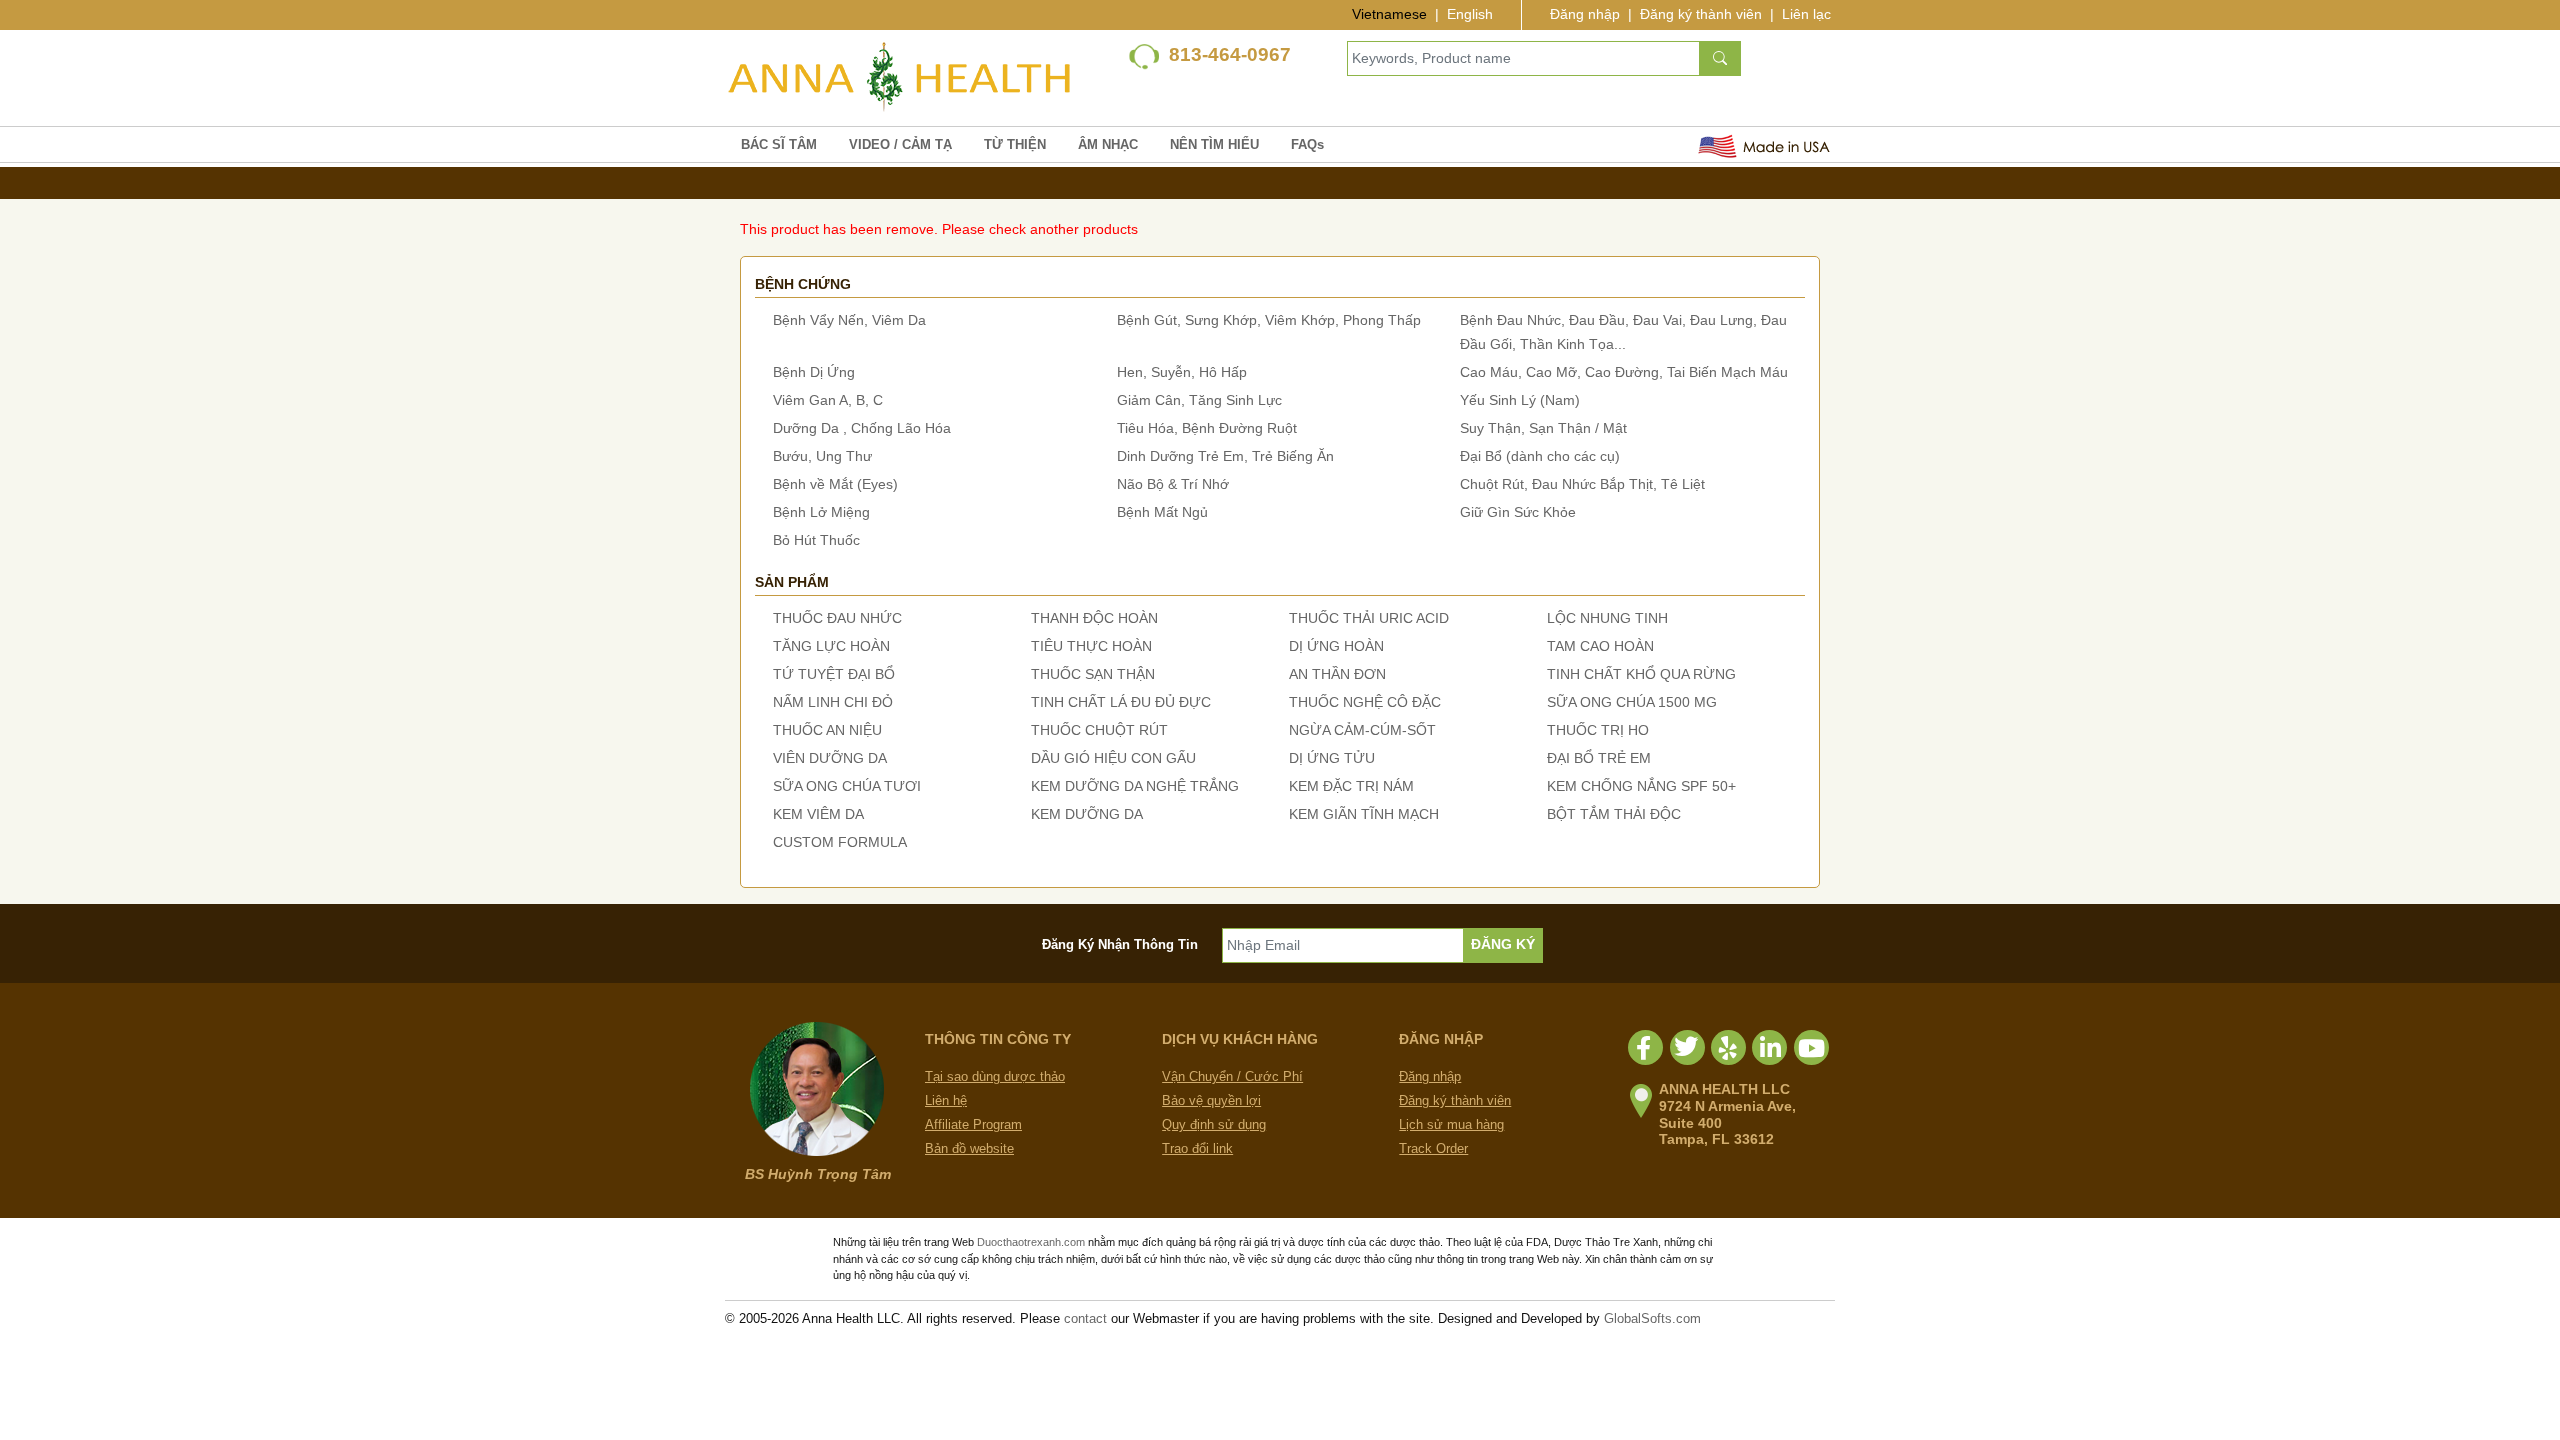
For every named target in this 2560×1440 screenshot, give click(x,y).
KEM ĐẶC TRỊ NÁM (1351, 786)
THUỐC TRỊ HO (1598, 730)
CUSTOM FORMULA (840, 842)
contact (1085, 1318)
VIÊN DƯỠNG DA (830, 758)
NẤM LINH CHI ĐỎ (833, 702)
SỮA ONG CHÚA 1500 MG (1632, 702)
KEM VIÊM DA (818, 814)
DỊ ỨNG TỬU (1332, 758)
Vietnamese (1389, 14)
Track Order (1433, 1148)
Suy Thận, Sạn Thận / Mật (1543, 428)
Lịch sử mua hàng (1451, 1124)
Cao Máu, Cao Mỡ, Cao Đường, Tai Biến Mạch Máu (1624, 372)
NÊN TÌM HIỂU (1214, 144)
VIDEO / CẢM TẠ (900, 144)
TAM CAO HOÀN (1600, 646)
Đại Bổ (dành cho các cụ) (1540, 456)
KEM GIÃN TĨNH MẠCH (1364, 814)
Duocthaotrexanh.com (1031, 1242)
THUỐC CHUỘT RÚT (1099, 730)
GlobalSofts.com (1652, 1318)
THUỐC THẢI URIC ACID (1369, 618)
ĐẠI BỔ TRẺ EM (1599, 758)
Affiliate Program (973, 1124)
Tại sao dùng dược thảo (995, 1076)
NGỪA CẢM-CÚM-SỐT (1362, 730)
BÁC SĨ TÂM (779, 144)
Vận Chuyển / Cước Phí (1232, 1076)
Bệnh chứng (803, 284)
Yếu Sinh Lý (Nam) (1520, 400)
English (1470, 14)
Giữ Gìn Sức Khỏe (1518, 512)
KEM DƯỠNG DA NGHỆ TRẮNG (1135, 786)
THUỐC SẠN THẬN (1093, 674)
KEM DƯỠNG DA (1087, 814)
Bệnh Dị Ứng (814, 372)
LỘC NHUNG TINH (1607, 618)
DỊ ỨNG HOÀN (1336, 646)
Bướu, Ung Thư (822, 456)
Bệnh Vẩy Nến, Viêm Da (849, 320)
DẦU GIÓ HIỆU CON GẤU (1113, 758)
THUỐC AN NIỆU (827, 730)
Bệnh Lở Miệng (821, 512)
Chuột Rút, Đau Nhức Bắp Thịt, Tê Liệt (1582, 484)
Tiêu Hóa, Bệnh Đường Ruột (1207, 428)
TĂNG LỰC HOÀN (831, 646)
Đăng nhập (1585, 14)
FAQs (1307, 144)
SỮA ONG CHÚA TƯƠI (847, 786)
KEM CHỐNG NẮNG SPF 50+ (1641, 786)
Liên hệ (946, 1100)
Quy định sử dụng (1214, 1124)
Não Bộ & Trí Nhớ (1173, 484)
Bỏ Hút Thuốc (816, 540)
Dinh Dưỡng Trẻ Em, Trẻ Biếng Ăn (1225, 456)
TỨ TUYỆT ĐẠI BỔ (834, 674)
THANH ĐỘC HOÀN (1094, 618)
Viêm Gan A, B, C (828, 400)
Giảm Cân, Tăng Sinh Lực (1199, 400)
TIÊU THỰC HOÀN (1091, 646)
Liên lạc (1806, 14)
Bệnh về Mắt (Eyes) (835, 484)
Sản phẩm (792, 582)
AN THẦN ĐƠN (1337, 674)
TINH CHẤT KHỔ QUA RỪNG (1641, 674)
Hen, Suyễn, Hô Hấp (1182, 372)
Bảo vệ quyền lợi (1211, 1100)
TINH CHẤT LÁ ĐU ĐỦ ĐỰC (1121, 702)
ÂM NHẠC (1108, 144)
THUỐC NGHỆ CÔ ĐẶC (1365, 702)
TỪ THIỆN (1015, 144)
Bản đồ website (969, 1148)
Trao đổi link (1197, 1148)
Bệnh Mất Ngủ (1162, 512)
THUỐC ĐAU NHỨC (837, 618)
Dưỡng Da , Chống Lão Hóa (862, 428)
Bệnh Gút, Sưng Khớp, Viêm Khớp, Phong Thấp (1269, 320)
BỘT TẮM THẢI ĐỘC (1614, 814)
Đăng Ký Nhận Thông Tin (1120, 944)
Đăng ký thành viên (1701, 14)
